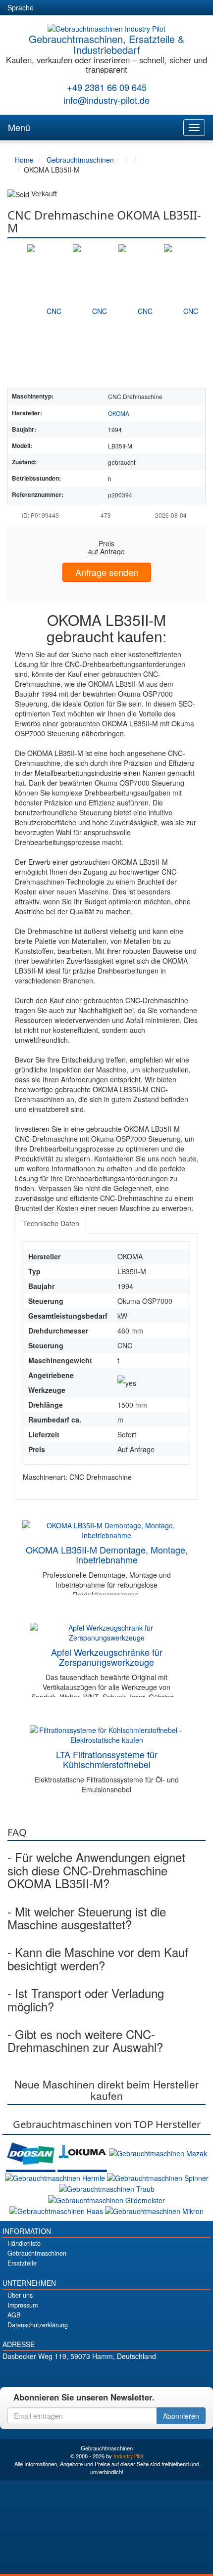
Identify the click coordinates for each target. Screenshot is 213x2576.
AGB (14, 2315)
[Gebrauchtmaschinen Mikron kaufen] (154, 2210)
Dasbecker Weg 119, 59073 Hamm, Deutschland (79, 2356)
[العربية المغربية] (101, 8)
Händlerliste (24, 2243)
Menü (19, 127)
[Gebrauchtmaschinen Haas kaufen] (57, 2210)
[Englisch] (65, 8)
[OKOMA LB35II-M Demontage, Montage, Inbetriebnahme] (106, 1529)
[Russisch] (83, 8)
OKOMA (119, 413)
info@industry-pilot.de (106, 100)
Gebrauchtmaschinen (37, 2253)
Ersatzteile (22, 2263)
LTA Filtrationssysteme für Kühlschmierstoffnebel (107, 1759)
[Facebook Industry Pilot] (72, 2373)
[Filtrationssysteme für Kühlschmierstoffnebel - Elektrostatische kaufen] (106, 1734)
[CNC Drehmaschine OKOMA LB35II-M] (50, 311)
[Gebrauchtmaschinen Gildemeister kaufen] (106, 2199)
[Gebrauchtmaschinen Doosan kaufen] (32, 2152)
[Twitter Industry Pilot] (89, 2373)
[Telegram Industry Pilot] (107, 2373)
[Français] (119, 8)
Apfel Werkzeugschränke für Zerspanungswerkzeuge (107, 1657)
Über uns (20, 2295)
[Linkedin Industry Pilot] (124, 2373)
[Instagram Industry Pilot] (141, 2373)
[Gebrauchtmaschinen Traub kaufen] (107, 2188)
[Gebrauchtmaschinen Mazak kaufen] (158, 2152)
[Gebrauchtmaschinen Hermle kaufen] (56, 2177)
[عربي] (137, 8)
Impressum (23, 2305)
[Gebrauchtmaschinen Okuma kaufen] (83, 2152)
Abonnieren (181, 2416)
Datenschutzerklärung (38, 2325)
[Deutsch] (48, 8)
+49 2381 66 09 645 (107, 87)
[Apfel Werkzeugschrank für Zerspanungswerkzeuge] (106, 1632)
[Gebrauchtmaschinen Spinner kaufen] (158, 2177)
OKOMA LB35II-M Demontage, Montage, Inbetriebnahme (107, 1554)
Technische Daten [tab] (51, 1223)
